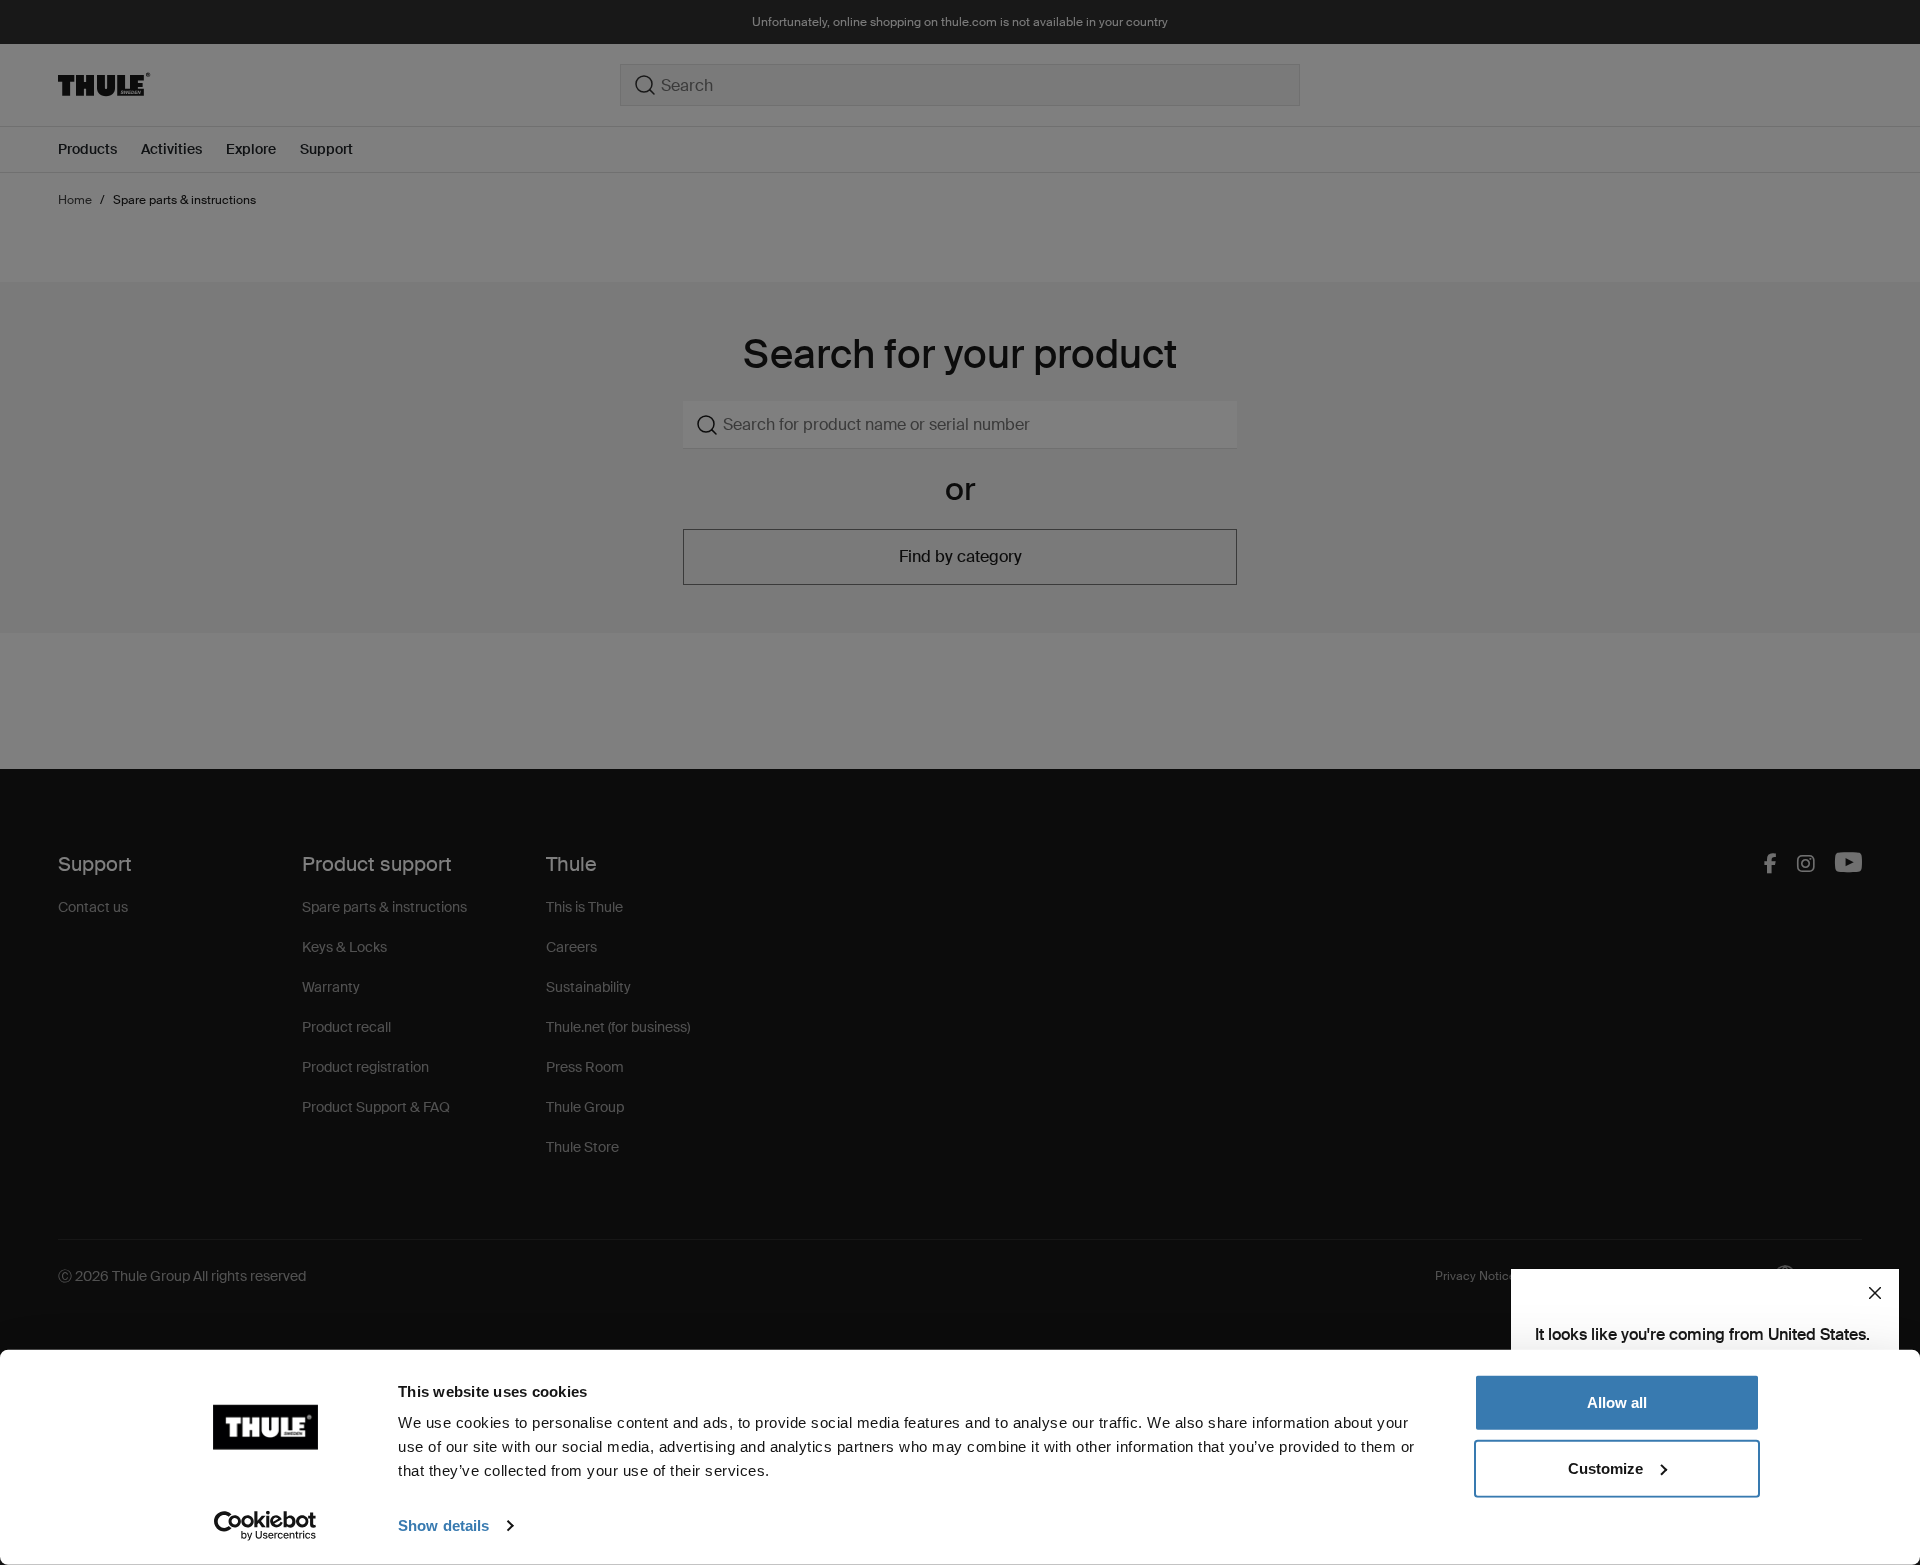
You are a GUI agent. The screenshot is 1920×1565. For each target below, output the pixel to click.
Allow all (1617, 1402)
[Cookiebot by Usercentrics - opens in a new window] (265, 1526)
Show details (443, 1525)
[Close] (1875, 1293)
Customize (1605, 1467)
